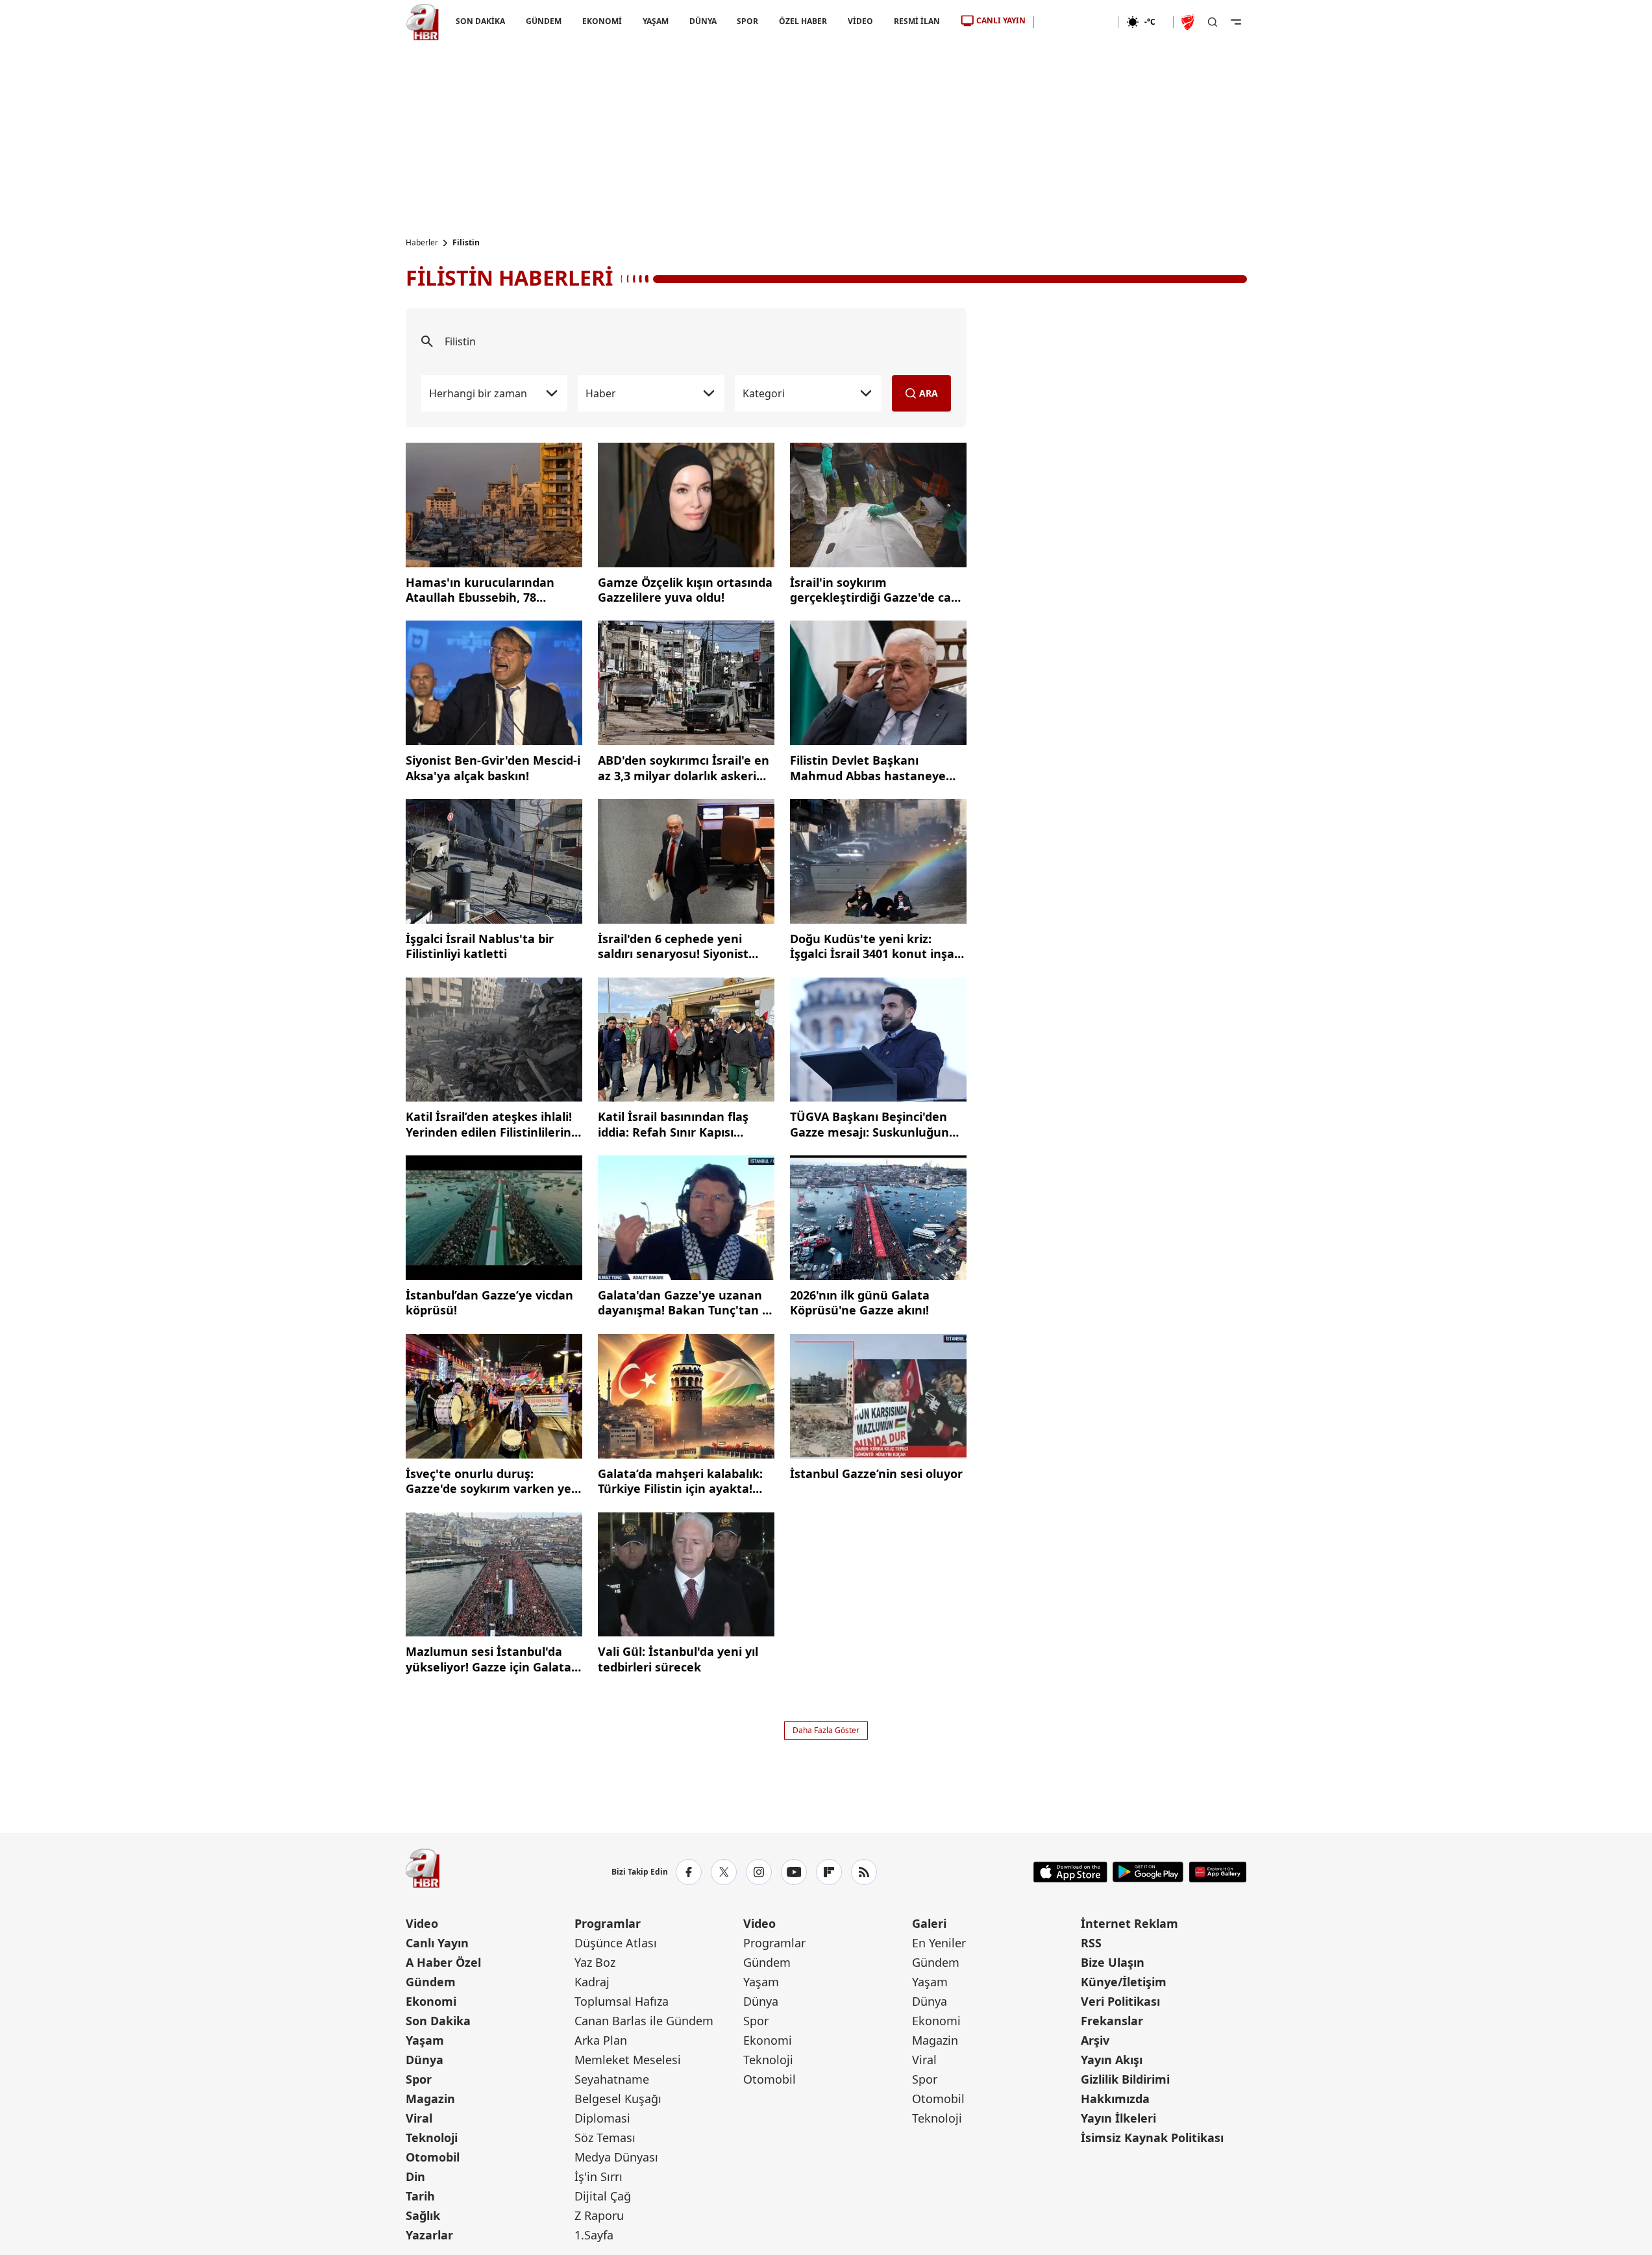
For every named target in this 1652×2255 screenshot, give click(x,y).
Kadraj (592, 1982)
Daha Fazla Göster (826, 1730)
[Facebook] (689, 1872)
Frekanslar (1112, 2021)
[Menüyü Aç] (1236, 22)
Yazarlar (429, 2235)
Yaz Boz (595, 1962)
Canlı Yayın (437, 1943)
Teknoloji (432, 2138)
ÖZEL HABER (803, 21)
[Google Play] (1148, 1872)
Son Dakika (438, 2021)
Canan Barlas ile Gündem (644, 2021)
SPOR (747, 21)
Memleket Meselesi (628, 2060)
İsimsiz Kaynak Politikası (1152, 2138)
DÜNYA (702, 21)
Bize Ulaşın (1113, 1962)
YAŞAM (655, 21)
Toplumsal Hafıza (622, 2001)
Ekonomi (431, 2001)
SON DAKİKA (480, 21)
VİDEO (860, 21)
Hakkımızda (1115, 2099)
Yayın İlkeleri (1118, 2118)
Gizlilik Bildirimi (1125, 2079)
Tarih (420, 2196)
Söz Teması (605, 2138)
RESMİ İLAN (917, 21)
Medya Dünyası (616, 2157)
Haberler (422, 243)
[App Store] (1070, 1872)
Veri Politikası (1120, 2001)
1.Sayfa (594, 2235)
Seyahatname (612, 2079)
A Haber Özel (443, 1962)
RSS (1091, 1943)
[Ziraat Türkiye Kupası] (1189, 22)
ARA (929, 393)
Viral (419, 2118)
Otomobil (433, 2157)
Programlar (608, 1923)
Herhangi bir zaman (478, 393)
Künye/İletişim (1124, 1982)
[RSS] (864, 1872)
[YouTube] (794, 1872)
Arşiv (1095, 2040)
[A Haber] (423, 22)
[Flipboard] (829, 1872)
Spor (419, 2079)
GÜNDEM (543, 21)
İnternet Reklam (1129, 1923)
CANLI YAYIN (1001, 20)
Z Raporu (599, 2215)
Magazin (430, 2099)
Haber (601, 393)
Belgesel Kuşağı (618, 2099)
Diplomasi (602, 2118)
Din (415, 2176)
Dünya (425, 2060)
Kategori (764, 393)
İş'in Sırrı (598, 2176)
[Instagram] (759, 1872)
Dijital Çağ (603, 2196)
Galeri (929, 1923)
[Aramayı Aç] (1213, 22)
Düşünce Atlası (616, 1943)
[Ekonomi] (1076, 22)
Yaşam (425, 2040)
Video (422, 1923)
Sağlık (423, 2215)
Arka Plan (601, 2040)
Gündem (431, 1982)
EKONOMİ (601, 21)
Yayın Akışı (1112, 2060)
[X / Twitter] (724, 1872)
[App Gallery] (1217, 1872)
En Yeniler (939, 1943)
